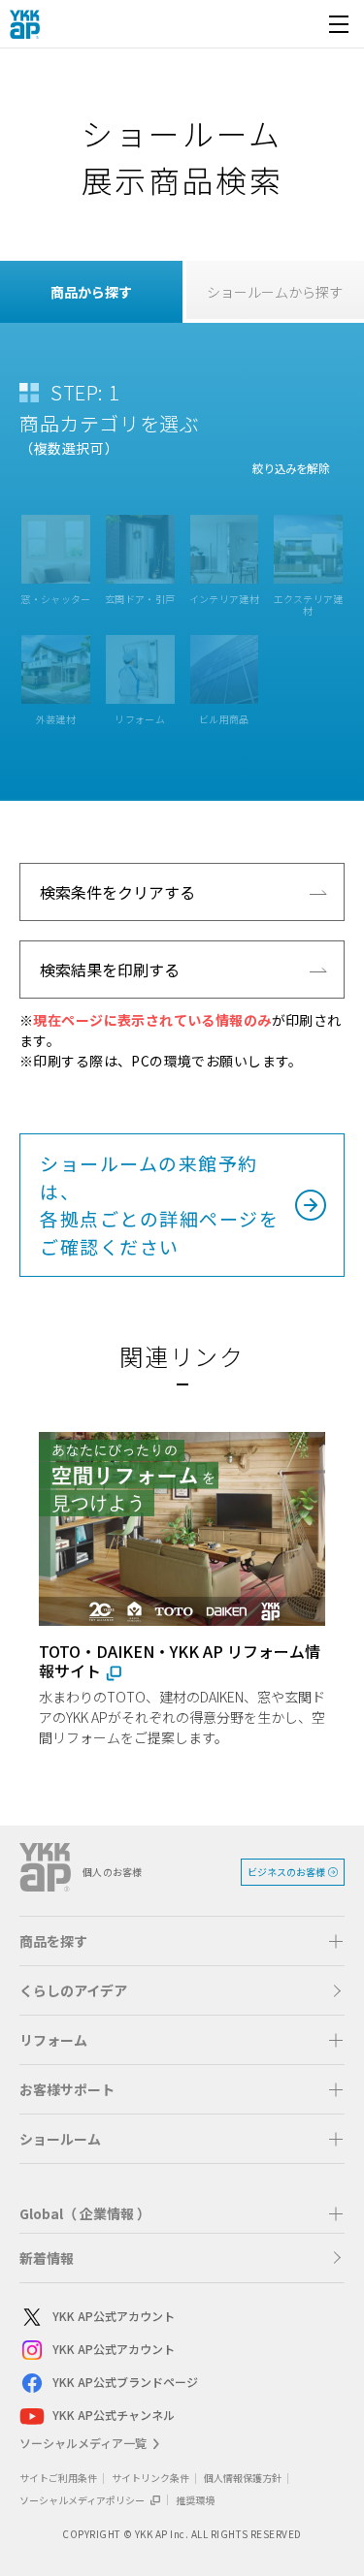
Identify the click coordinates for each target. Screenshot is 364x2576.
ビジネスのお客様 (286, 1872)
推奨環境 (195, 2500)
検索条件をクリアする (117, 892)
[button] (182, 1941)
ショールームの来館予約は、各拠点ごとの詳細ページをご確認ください (159, 1205)
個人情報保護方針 (243, 2478)
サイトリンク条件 (150, 2478)
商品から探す (91, 292)
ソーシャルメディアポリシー (83, 2500)
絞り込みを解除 (291, 468)
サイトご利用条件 (58, 2478)
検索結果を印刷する (110, 970)
